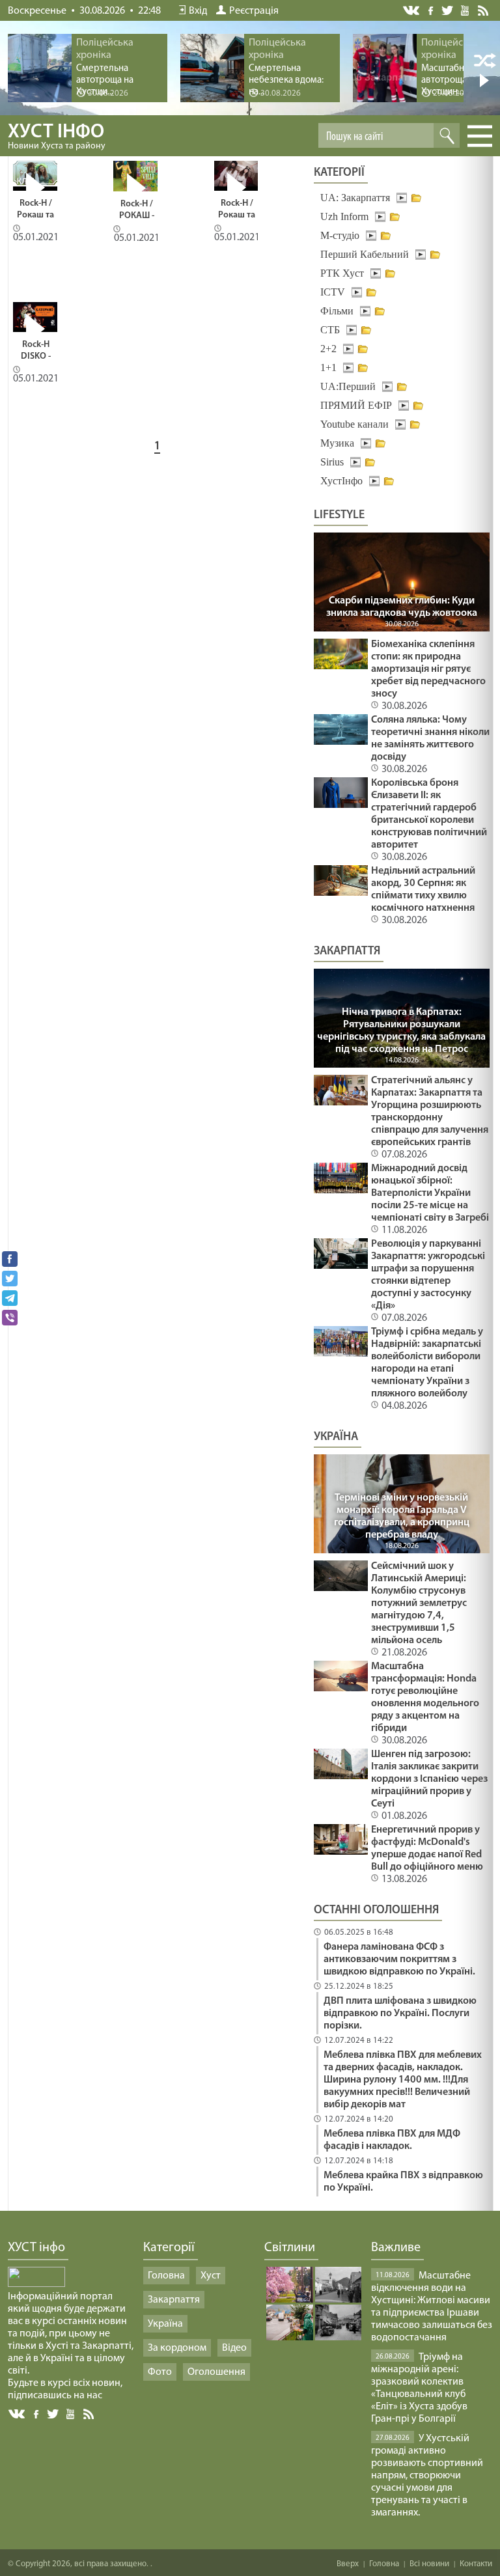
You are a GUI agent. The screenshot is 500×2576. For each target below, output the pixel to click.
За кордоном (177, 2348)
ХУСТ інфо (57, 137)
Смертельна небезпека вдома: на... (286, 80)
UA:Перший (348, 386)
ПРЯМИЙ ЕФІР (356, 405)
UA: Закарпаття (355, 198)
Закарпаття (174, 2300)
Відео (234, 2348)
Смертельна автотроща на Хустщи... (105, 80)
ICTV (333, 292)
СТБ (330, 330)
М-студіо (340, 235)
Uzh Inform (344, 216)
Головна (166, 2276)
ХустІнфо (341, 481)
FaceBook (37, 2413)
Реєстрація (254, 11)
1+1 (328, 367)
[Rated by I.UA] (36, 2284)
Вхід (198, 11)
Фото (160, 2372)
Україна (165, 2324)
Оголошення (216, 2372)
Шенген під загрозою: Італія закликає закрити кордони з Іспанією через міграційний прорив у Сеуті (429, 1779)
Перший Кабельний (365, 254)
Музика (337, 443)
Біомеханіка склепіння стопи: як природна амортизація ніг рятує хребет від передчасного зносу (428, 669)
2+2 (328, 349)
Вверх (348, 2564)
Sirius (332, 462)
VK (412, 11)
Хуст (211, 2276)
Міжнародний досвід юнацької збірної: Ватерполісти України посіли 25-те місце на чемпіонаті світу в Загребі (430, 1193)
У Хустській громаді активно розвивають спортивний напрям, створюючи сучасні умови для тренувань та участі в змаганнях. (427, 2476)
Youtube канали (354, 424)
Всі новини (429, 2564)
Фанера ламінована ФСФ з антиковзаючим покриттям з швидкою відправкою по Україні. (399, 1960)
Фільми (337, 311)
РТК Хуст (342, 273)
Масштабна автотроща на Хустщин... (450, 80)
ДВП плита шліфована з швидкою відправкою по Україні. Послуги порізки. (400, 2014)
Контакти (476, 2564)
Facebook (432, 9)
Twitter (448, 10)
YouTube (466, 10)
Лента (485, 10)
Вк (18, 2414)
